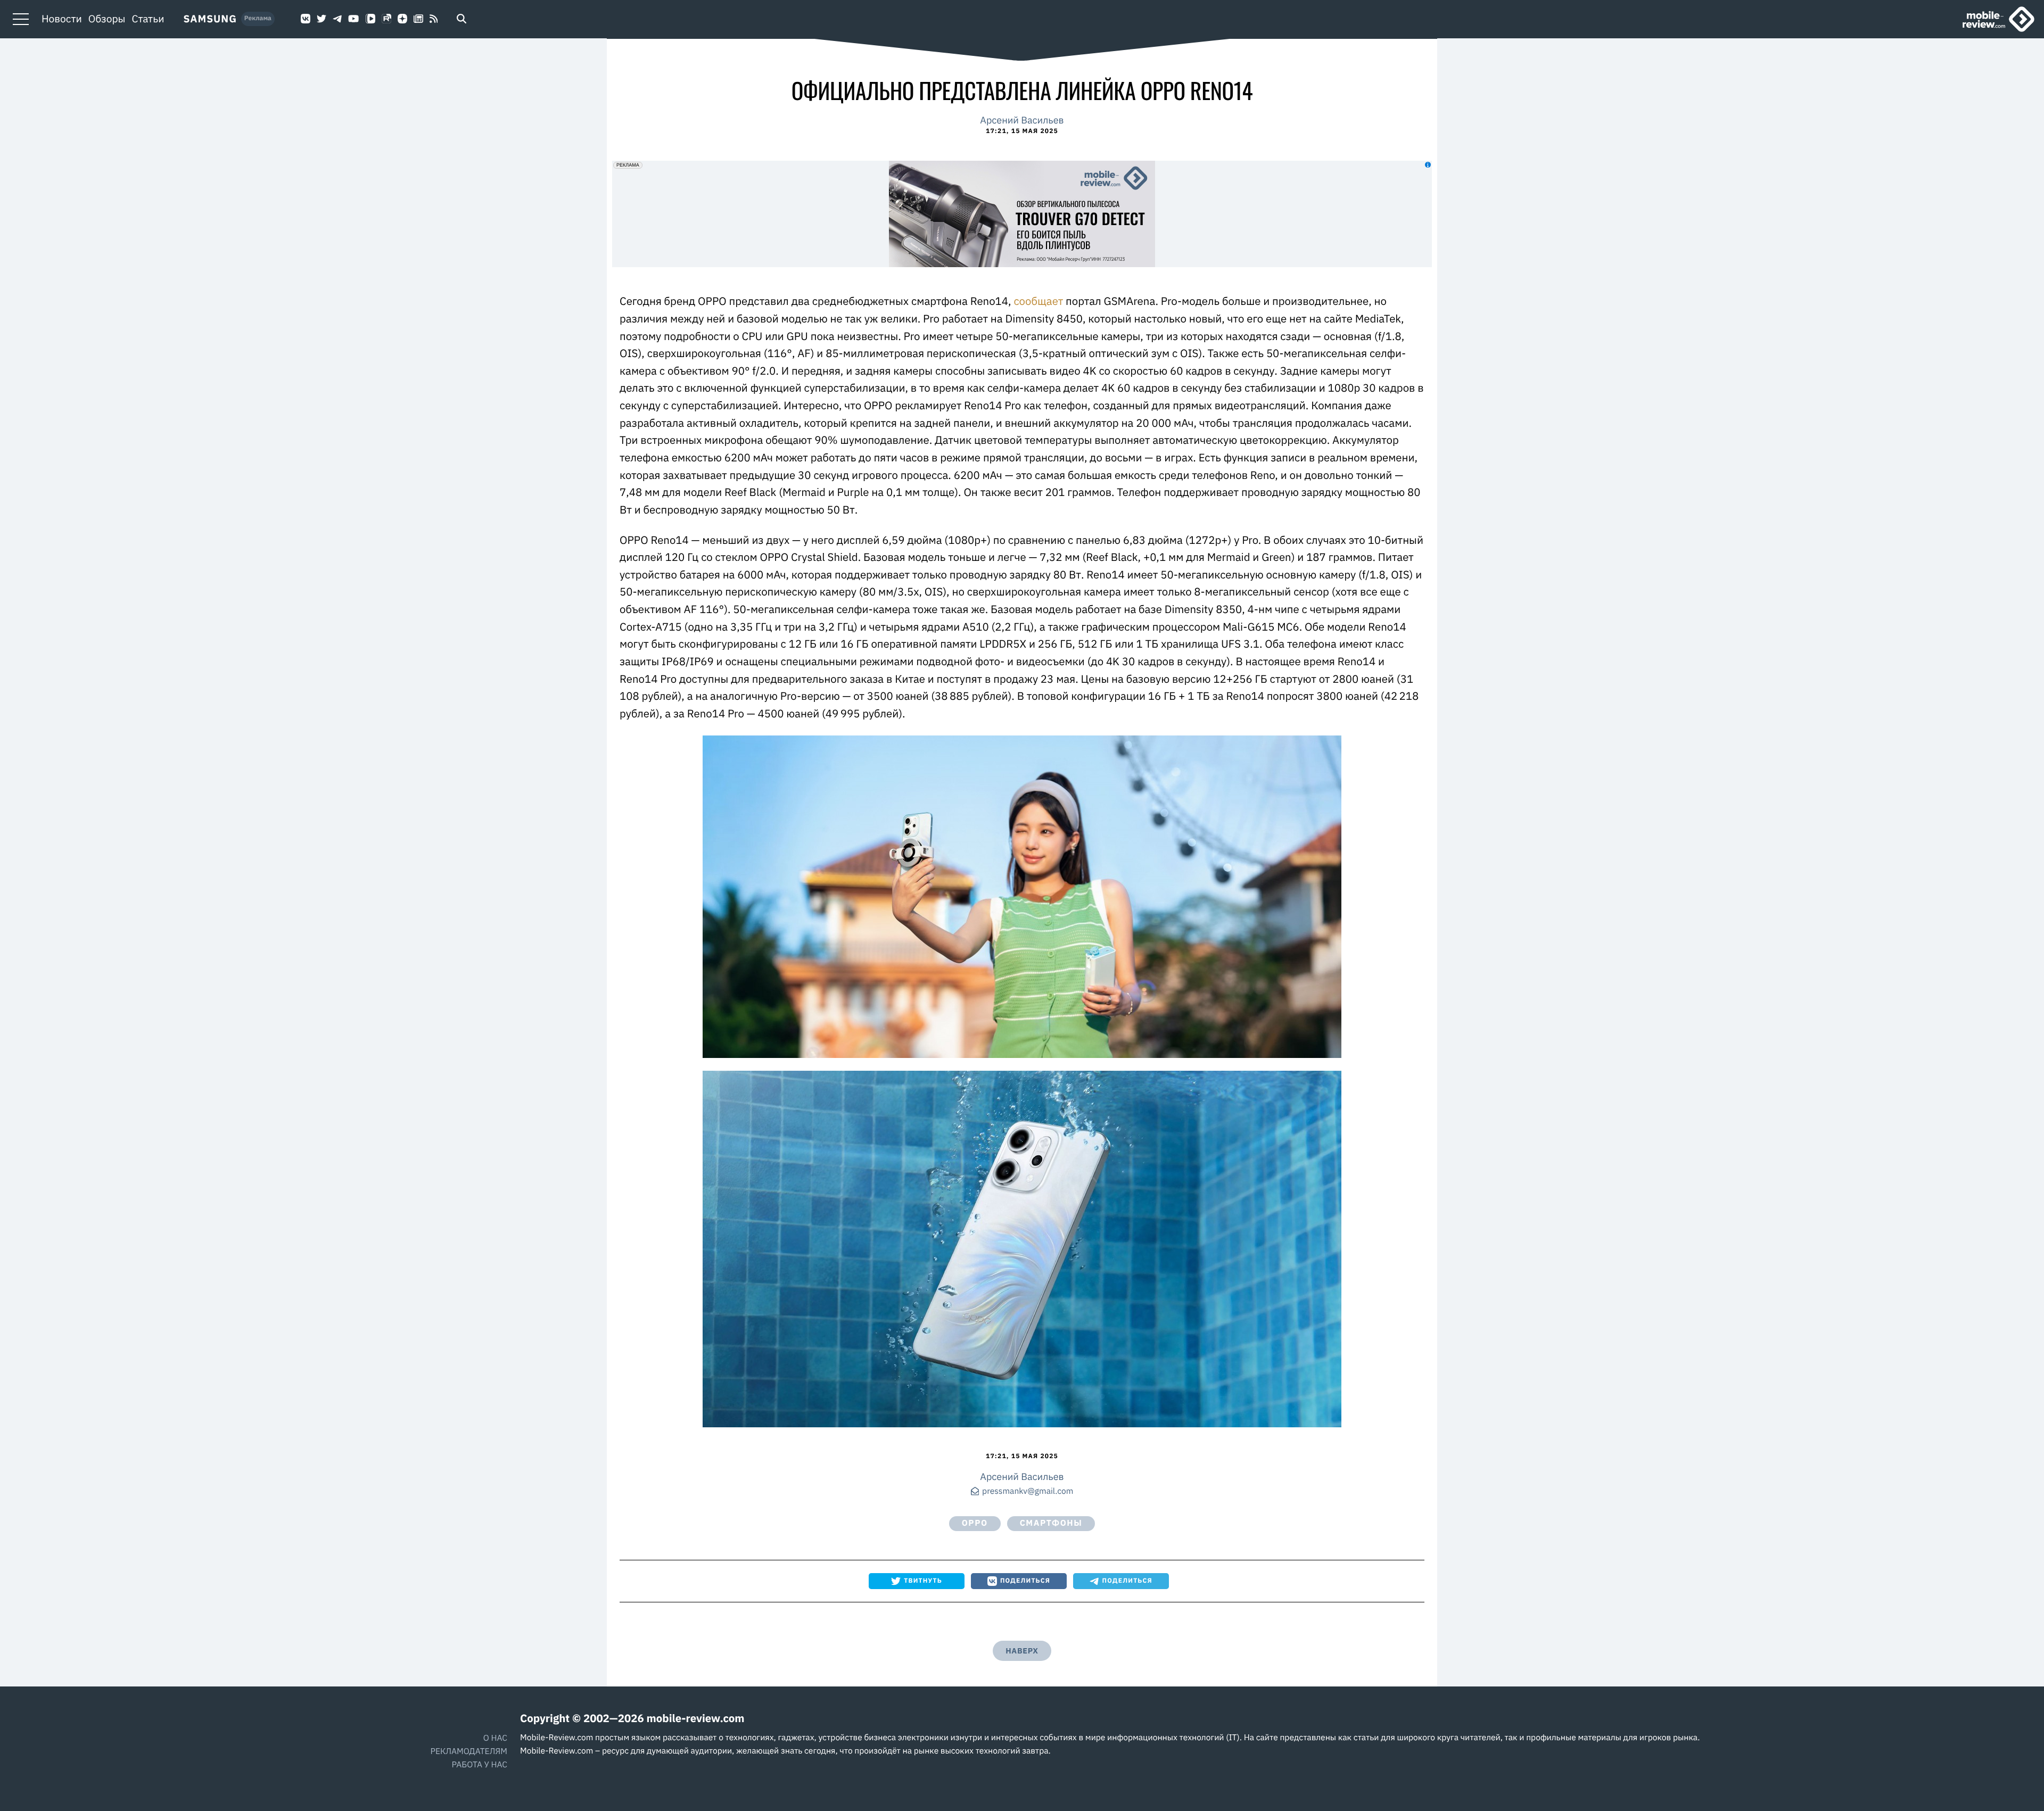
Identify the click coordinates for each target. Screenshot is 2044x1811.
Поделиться (1025, 1581)
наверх (1022, 1651)
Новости (62, 19)
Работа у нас (480, 1765)
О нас (495, 1738)
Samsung (210, 19)
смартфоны (1051, 1523)
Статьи (148, 19)
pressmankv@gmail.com (1028, 1492)
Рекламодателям (469, 1751)
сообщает (1040, 301)
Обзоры (107, 19)
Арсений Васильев (1022, 120)
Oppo (975, 1523)
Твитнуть (923, 1581)
